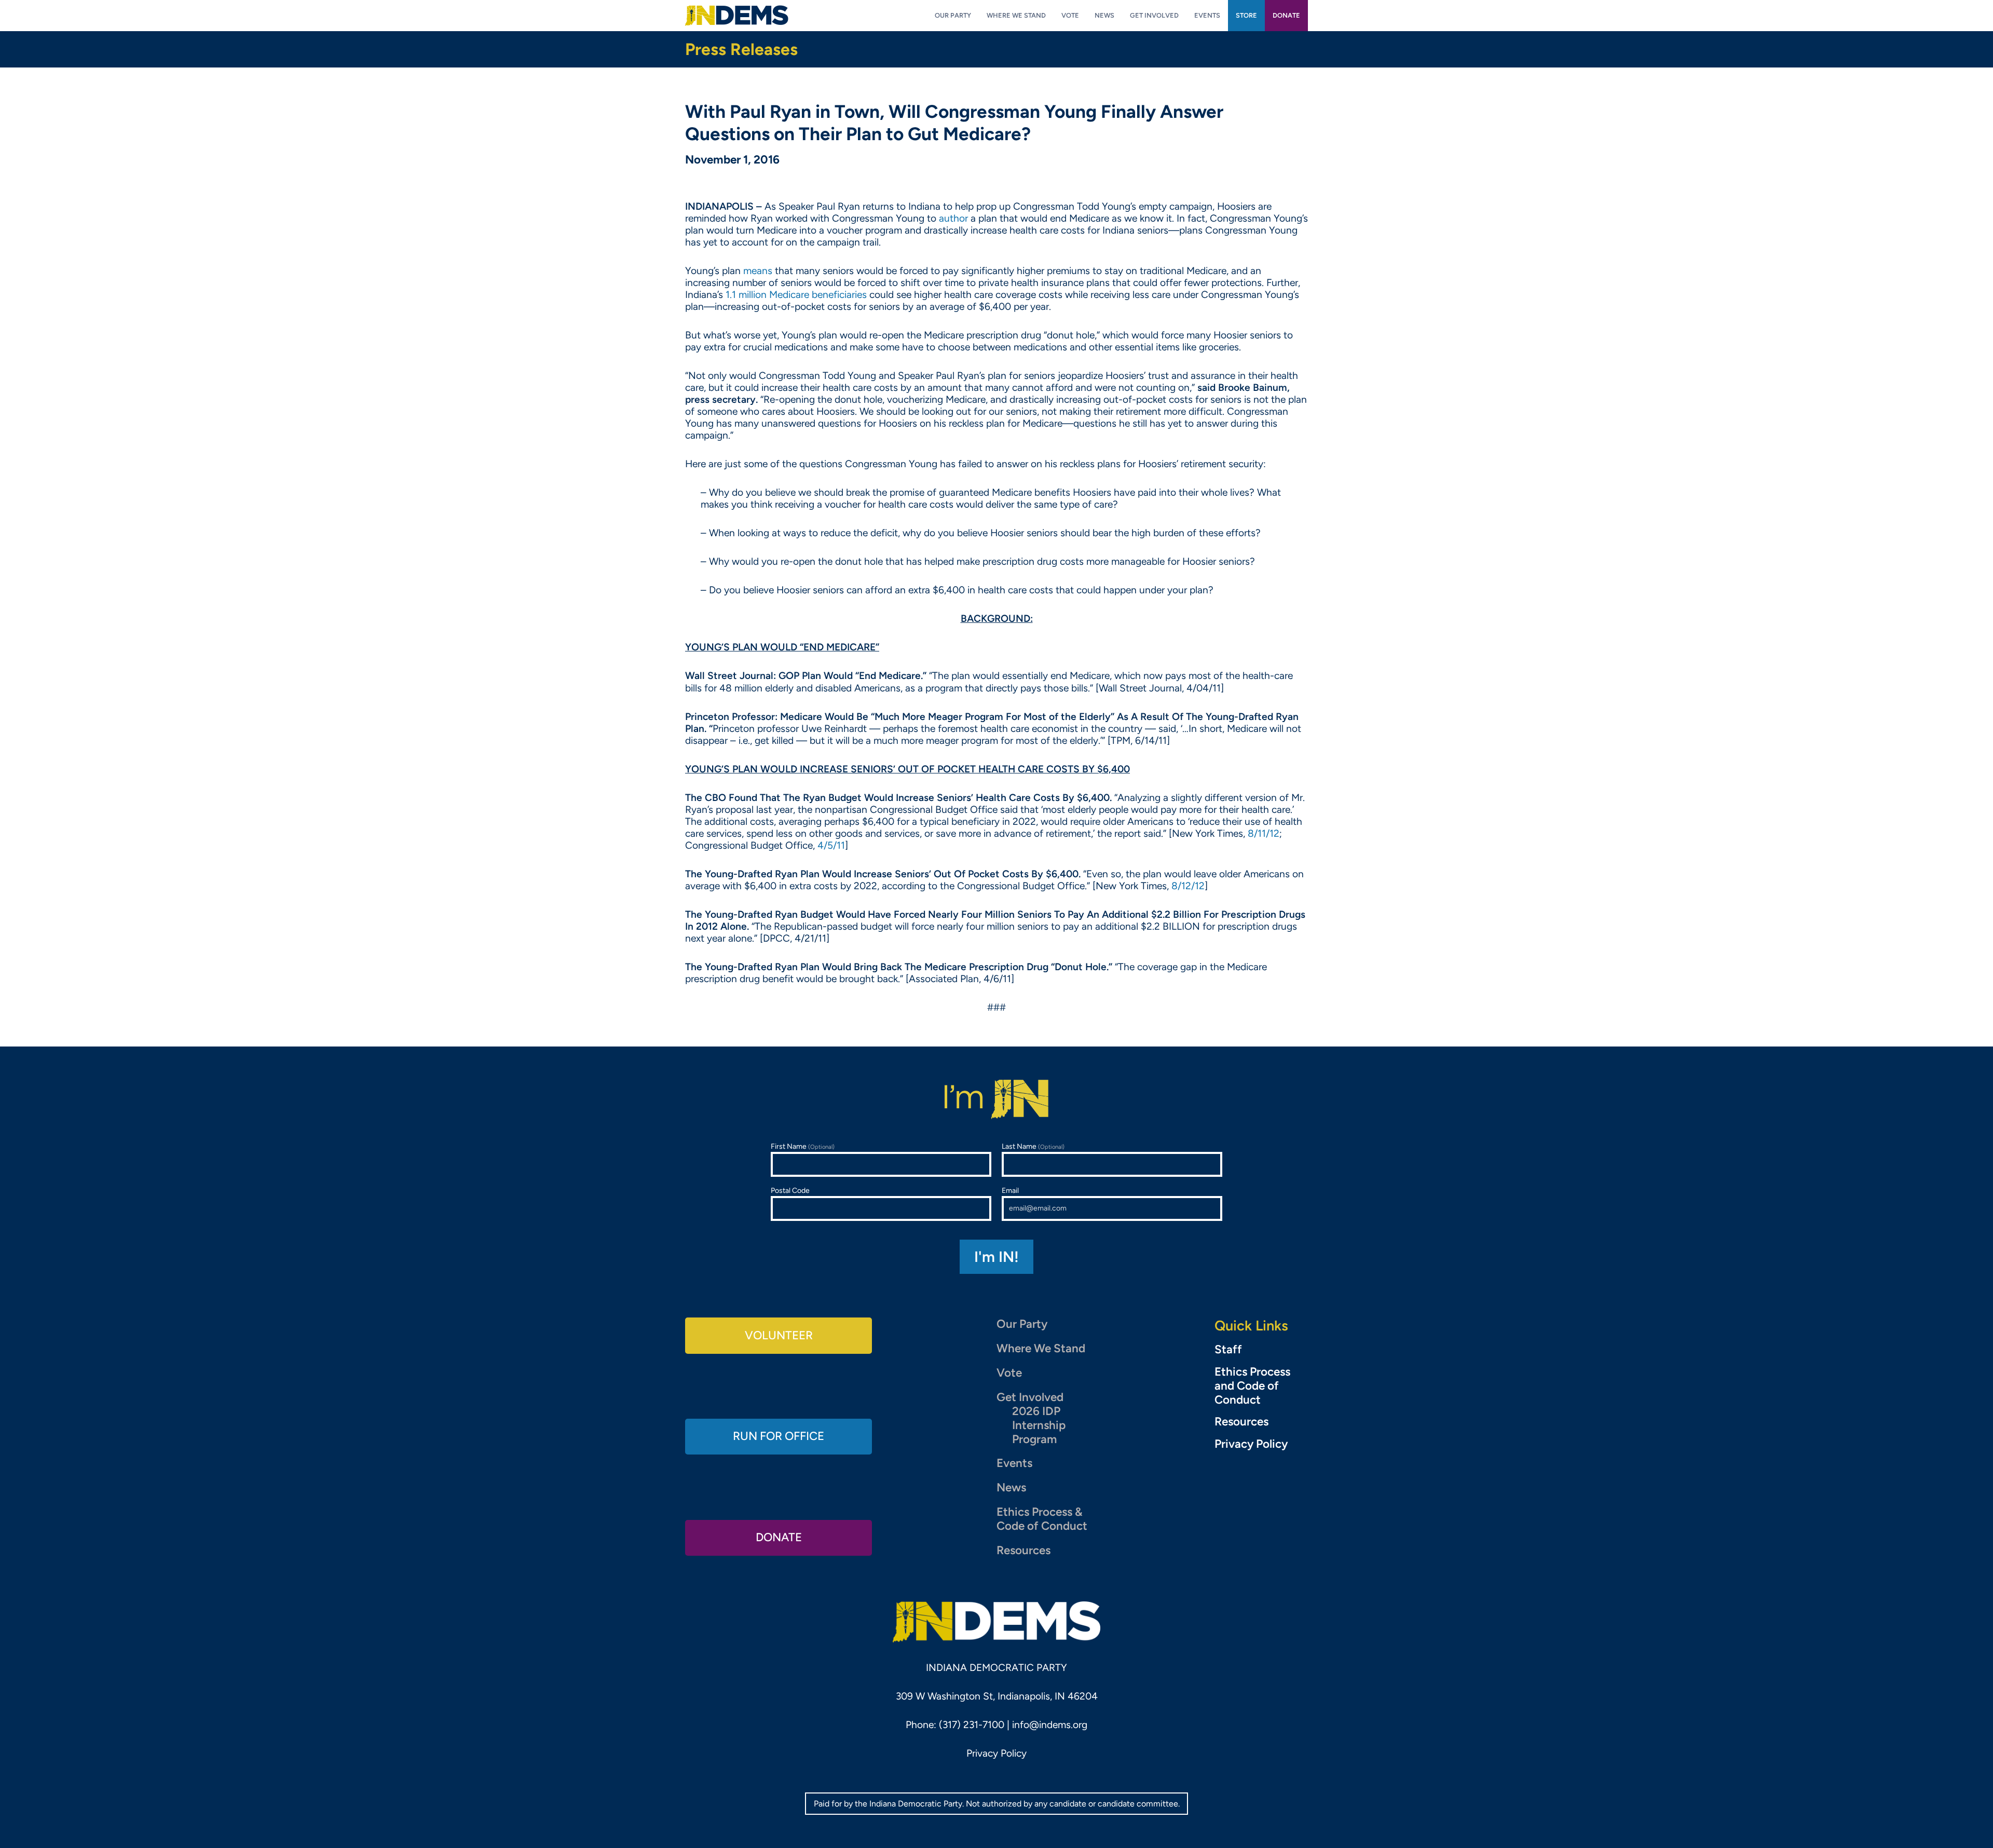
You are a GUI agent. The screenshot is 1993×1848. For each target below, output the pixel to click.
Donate (779, 1537)
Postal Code (790, 1191)
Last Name (1033, 1146)
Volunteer (779, 1335)
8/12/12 (1188, 886)
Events (1014, 1463)
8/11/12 (1264, 833)
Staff (1228, 1350)
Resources (1023, 1550)
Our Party (1022, 1324)
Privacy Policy (1251, 1444)
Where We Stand (1041, 1348)
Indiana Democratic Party (737, 16)
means (758, 271)
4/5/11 (831, 845)
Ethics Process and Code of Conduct (1252, 1386)
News (1011, 1487)
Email (1010, 1191)
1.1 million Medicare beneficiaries (796, 295)
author (953, 218)
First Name (803, 1146)
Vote (1009, 1373)
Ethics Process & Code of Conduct (1042, 1519)
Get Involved (1030, 1397)
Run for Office (779, 1436)
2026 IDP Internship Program (1039, 1425)
